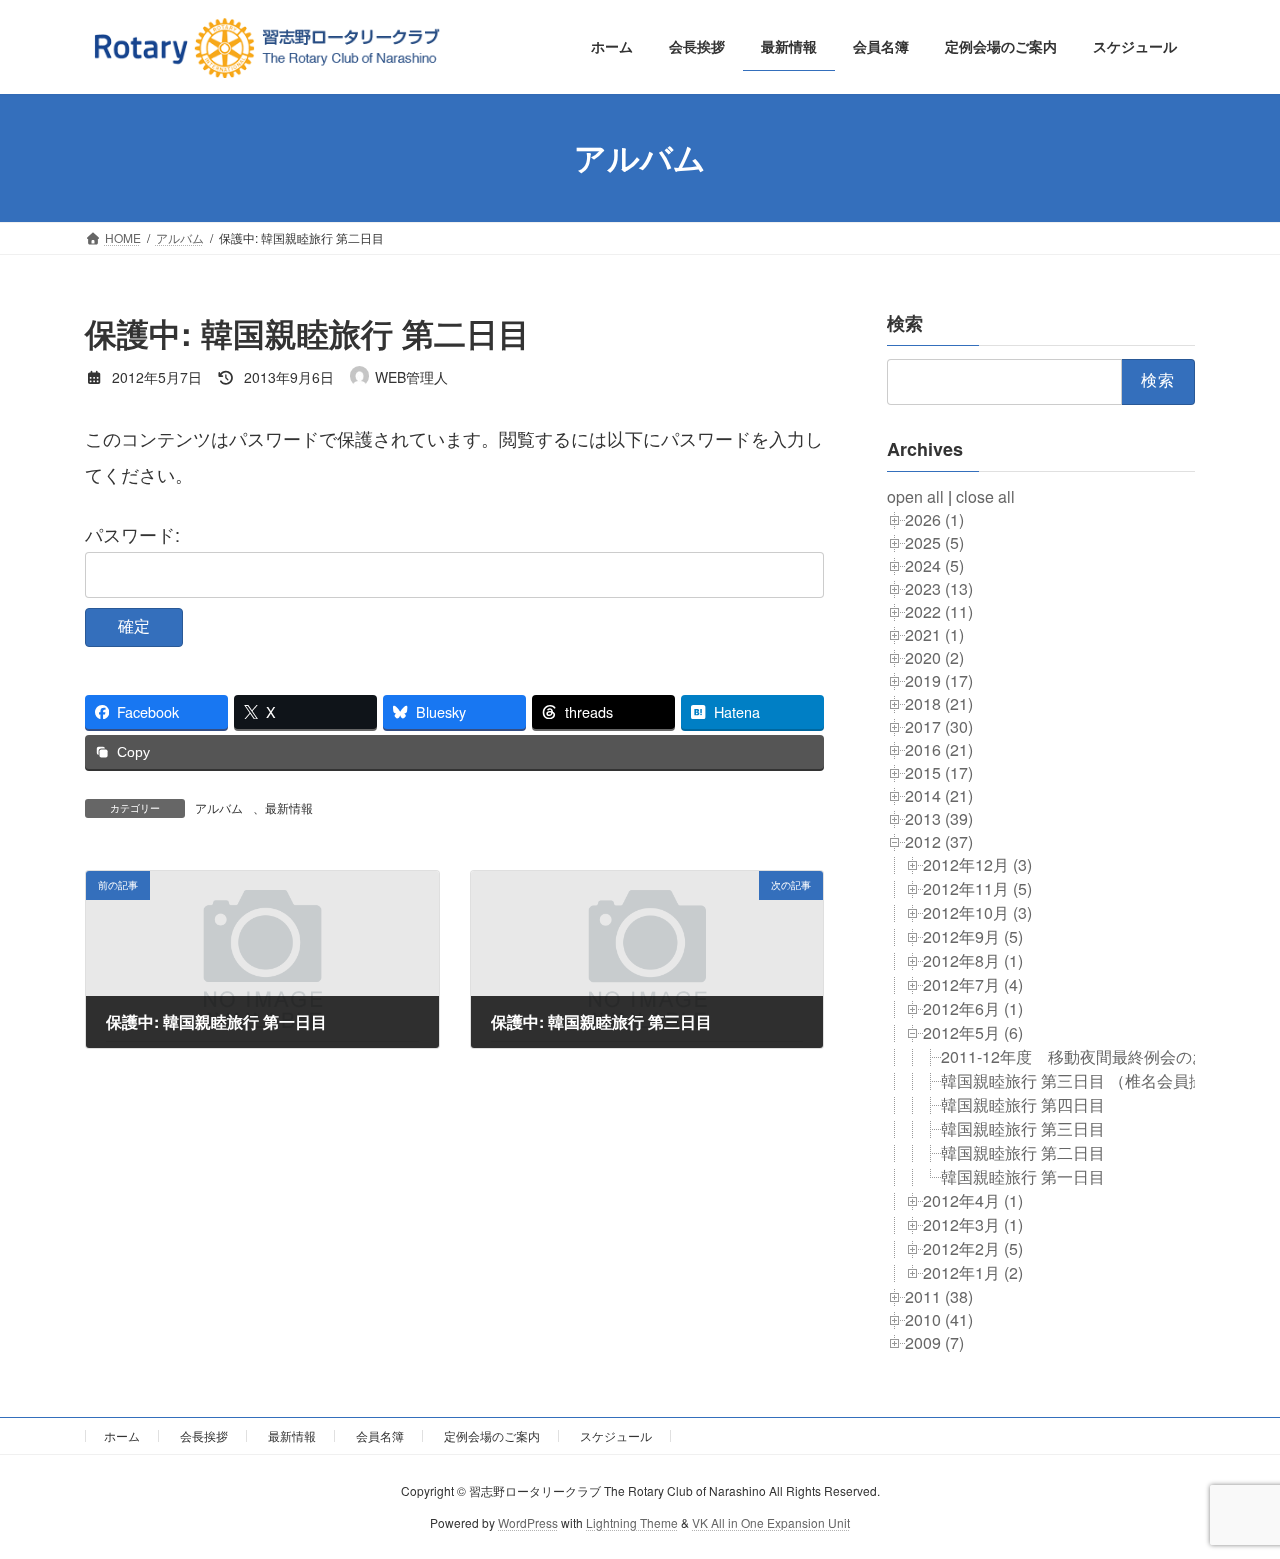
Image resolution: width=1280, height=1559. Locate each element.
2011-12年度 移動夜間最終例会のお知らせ (1098, 1055)
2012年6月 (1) (973, 1007)
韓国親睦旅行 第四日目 (1023, 1103)
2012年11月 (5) (977, 887)
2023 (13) (939, 587)
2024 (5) (934, 564)
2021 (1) (934, 633)
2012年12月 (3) (977, 863)
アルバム (219, 807)
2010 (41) (939, 1318)
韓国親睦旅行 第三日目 (1023, 1127)
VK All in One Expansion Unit (771, 1522)
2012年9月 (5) (973, 935)
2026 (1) (934, 518)
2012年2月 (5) (973, 1247)
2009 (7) (934, 1341)
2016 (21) (939, 748)
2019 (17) (939, 679)
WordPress (528, 1522)
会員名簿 (380, 1435)
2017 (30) (939, 725)
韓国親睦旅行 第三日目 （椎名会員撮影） (1089, 1079)
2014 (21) (939, 794)
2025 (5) (934, 541)
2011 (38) (939, 1295)
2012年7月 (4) (973, 983)
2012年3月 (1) (973, 1223)
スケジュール (616, 1435)
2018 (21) (939, 702)
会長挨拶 (204, 1435)
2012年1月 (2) (973, 1271)
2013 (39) (939, 817)
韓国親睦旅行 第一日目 (1023, 1175)
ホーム (122, 1435)
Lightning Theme (632, 1522)
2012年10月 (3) (977, 911)
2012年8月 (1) (973, 959)
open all (915, 495)
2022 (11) (939, 610)
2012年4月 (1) (973, 1199)
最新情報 (289, 807)
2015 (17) (939, 771)
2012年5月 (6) (973, 1031)
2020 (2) (934, 656)
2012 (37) (939, 840)
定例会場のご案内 (492, 1435)
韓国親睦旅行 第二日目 (1023, 1151)
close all (985, 495)
